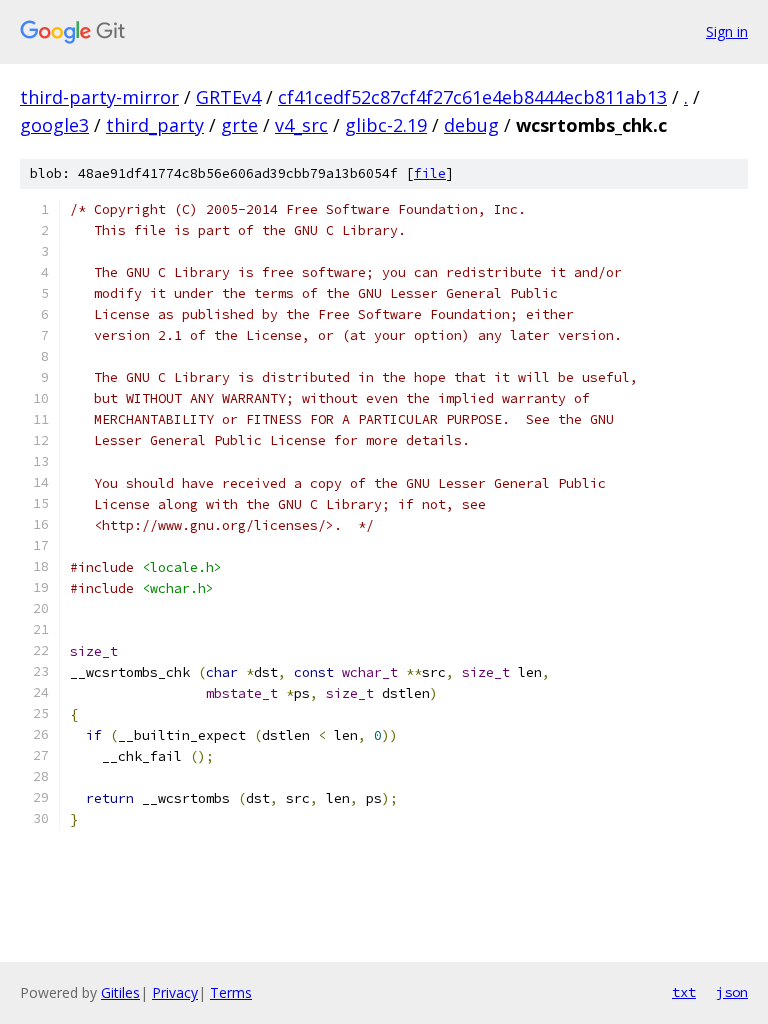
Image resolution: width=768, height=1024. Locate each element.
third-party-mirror (99, 97)
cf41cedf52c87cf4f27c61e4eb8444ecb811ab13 (472, 97)
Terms (231, 992)
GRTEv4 (228, 97)
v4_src (301, 125)
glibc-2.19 (386, 125)
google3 (54, 125)
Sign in (727, 31)
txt (684, 992)
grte (239, 125)
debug (471, 125)
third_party (155, 125)
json (732, 992)
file (430, 173)
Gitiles (120, 992)
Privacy (175, 992)
